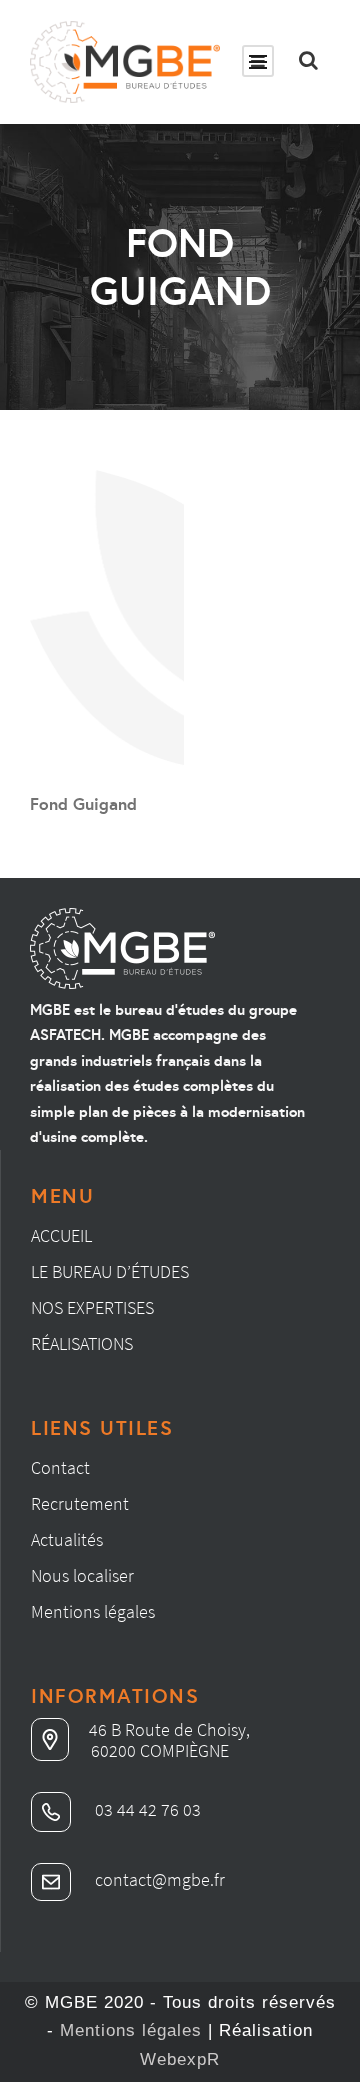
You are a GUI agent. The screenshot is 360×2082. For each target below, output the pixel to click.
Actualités (67, 1539)
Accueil (61, 1235)
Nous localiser (82, 1575)
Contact (60, 1467)
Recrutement (80, 1503)
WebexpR (180, 2059)
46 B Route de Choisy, (169, 1729)
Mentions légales (93, 1611)
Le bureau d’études (110, 1271)
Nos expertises (92, 1307)
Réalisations (82, 1343)
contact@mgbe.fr (158, 1879)
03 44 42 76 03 (146, 1809)
